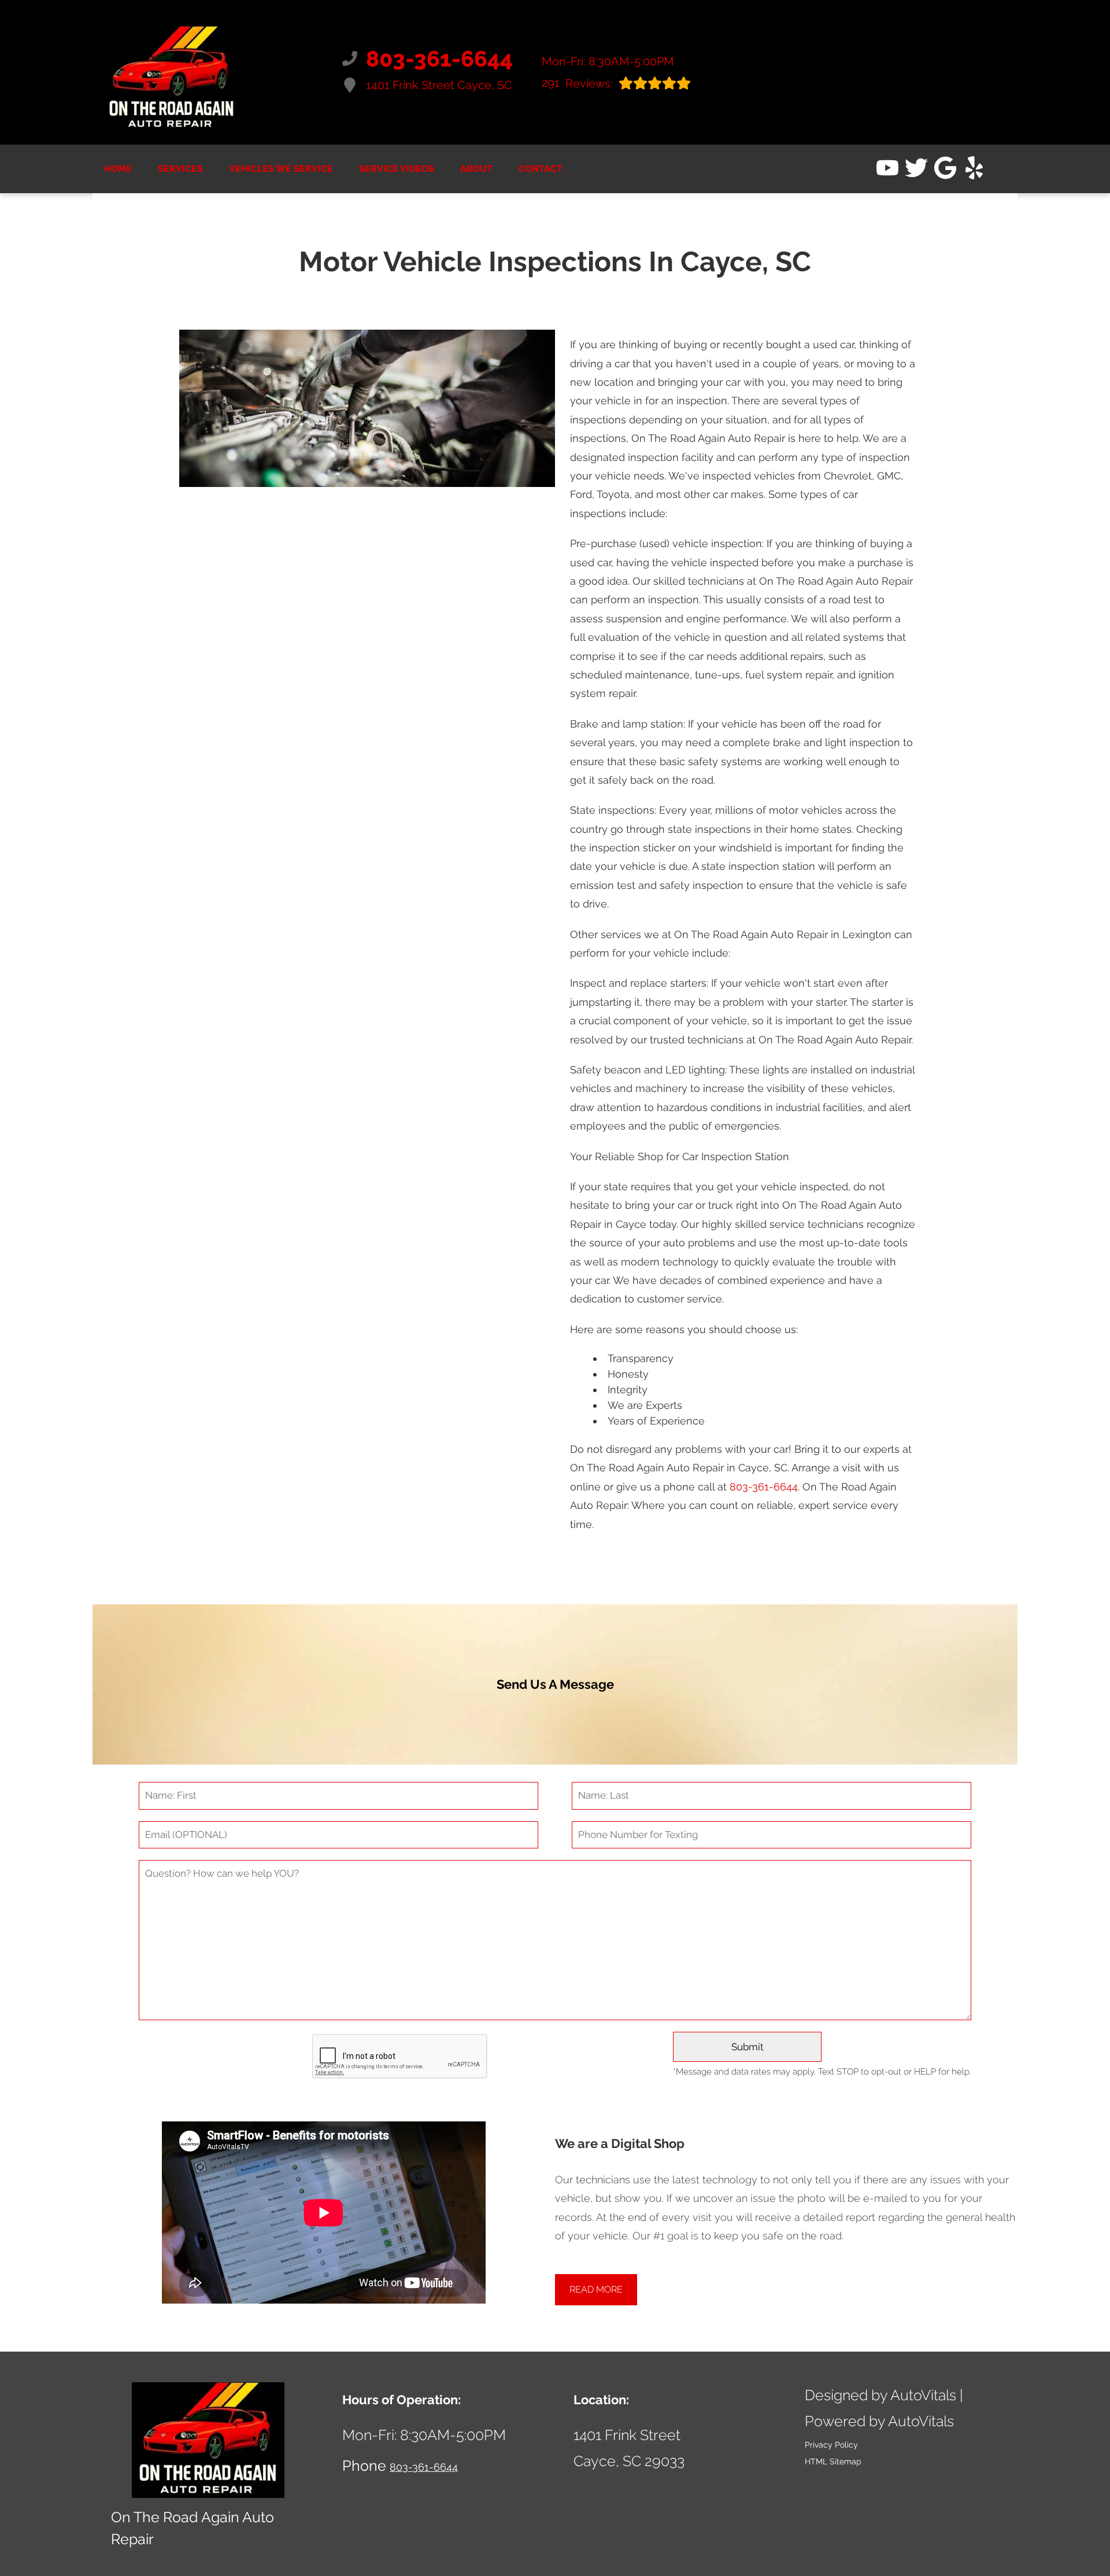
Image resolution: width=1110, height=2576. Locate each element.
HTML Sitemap (833, 2461)
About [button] (476, 169)
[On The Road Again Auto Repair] (172, 72)
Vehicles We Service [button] (281, 169)
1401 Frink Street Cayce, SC (439, 85)
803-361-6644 (764, 1487)
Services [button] (180, 169)
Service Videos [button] (397, 169)
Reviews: (577, 83)
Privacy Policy (831, 2445)
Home (118, 169)
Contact (541, 169)
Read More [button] (596, 2289)
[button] (887, 168)
